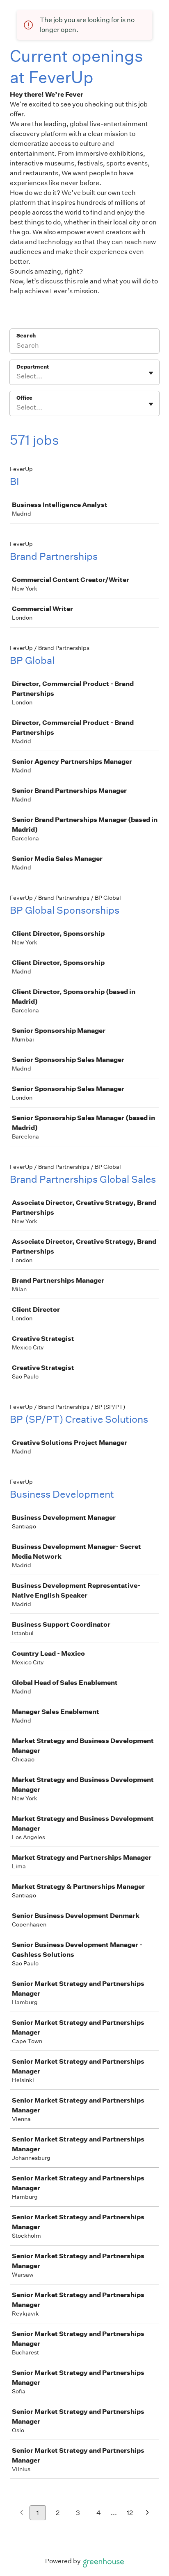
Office (24, 398)
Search (26, 336)
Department (33, 367)
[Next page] (147, 2513)
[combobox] (17, 376)
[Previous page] (22, 2513)
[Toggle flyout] (151, 373)
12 (130, 2513)
